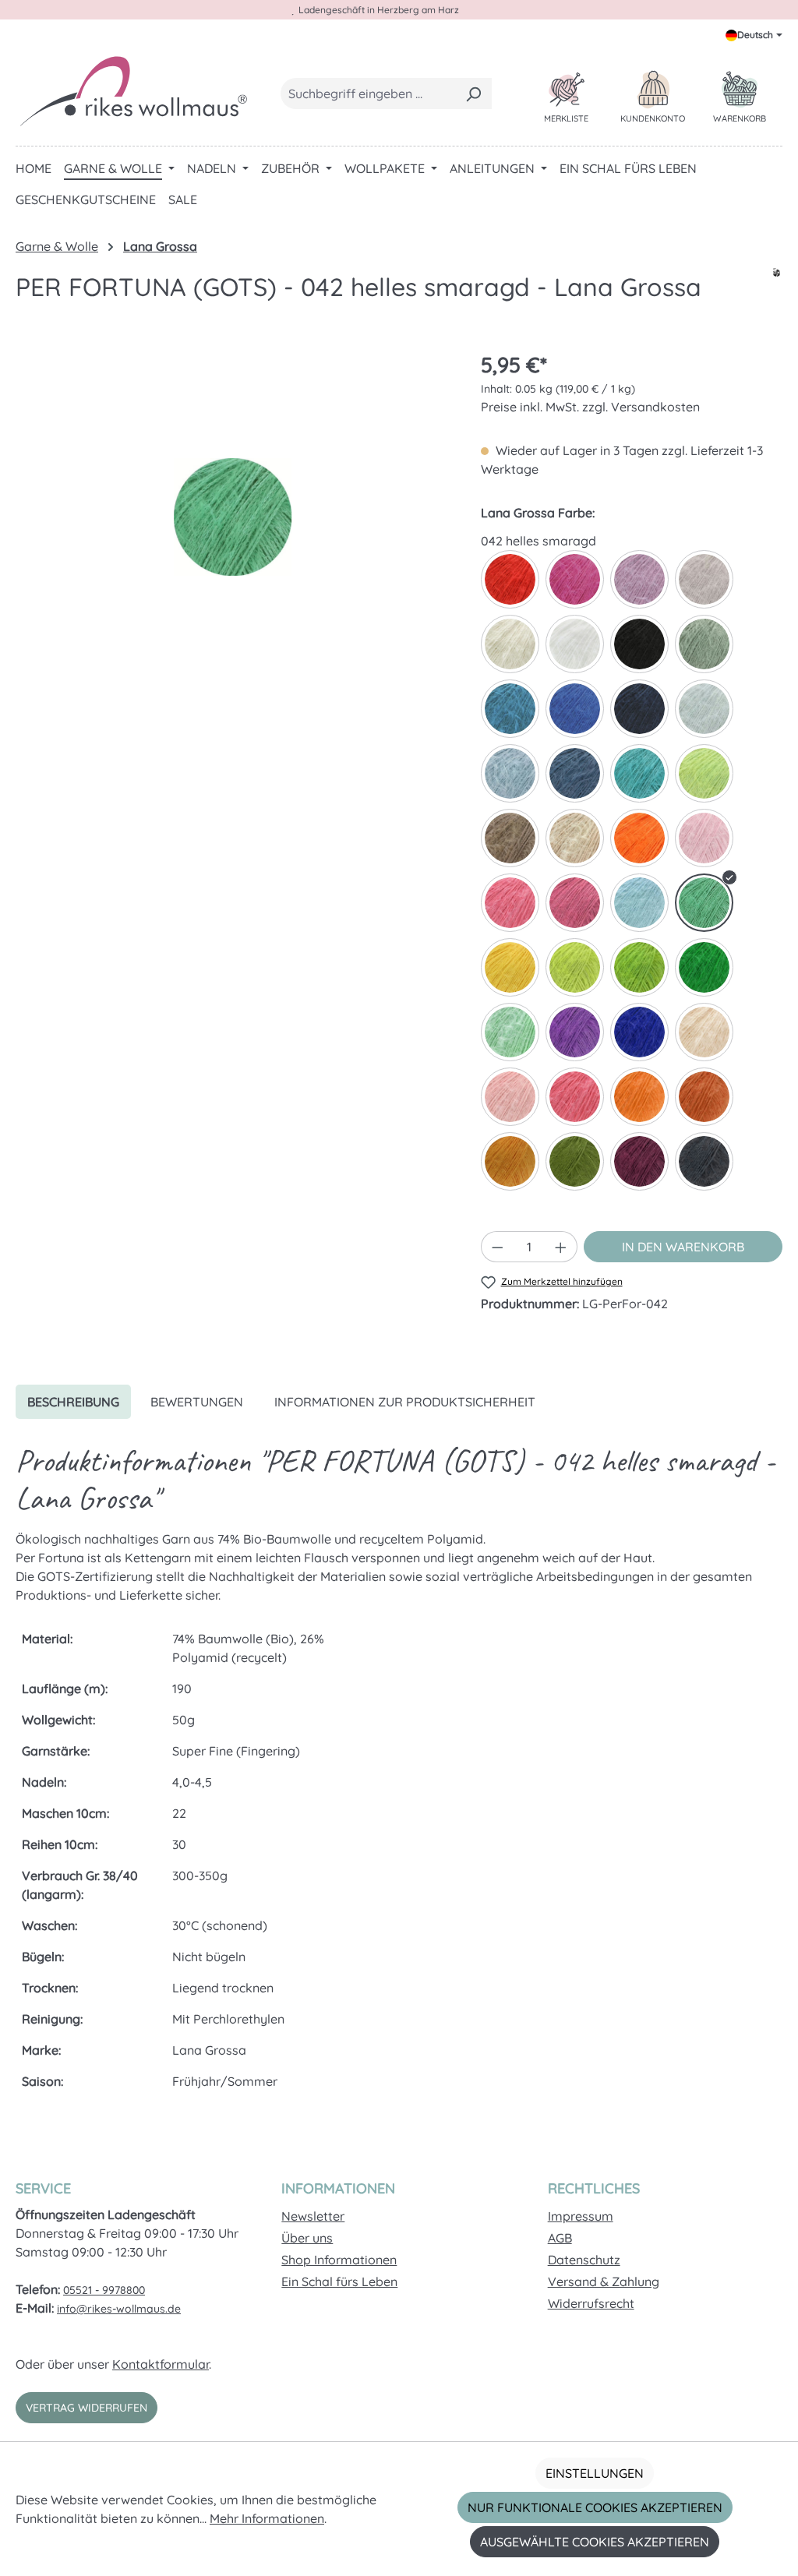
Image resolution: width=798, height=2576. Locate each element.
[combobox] (368, 94)
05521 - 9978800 (104, 2290)
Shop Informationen (339, 2260)
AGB (560, 2238)
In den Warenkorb (683, 1247)
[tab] (73, 1402)
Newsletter (313, 2216)
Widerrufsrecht (591, 2303)
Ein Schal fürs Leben (339, 2281)
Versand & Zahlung (604, 2281)
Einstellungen (595, 2473)
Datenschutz (584, 2260)
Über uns (307, 2238)
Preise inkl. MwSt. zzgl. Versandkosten (590, 407)
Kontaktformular (161, 2364)
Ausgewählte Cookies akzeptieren (595, 2542)
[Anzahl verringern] (497, 1247)
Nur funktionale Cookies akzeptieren (595, 2507)
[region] (233, 517)
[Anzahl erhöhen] (561, 1247)
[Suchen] (473, 94)
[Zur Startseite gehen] (132, 90)
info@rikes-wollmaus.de (119, 2309)
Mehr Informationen (267, 2518)
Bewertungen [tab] (197, 1402)
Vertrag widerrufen (87, 2408)
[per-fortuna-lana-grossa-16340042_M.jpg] (233, 517)
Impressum (581, 2216)
